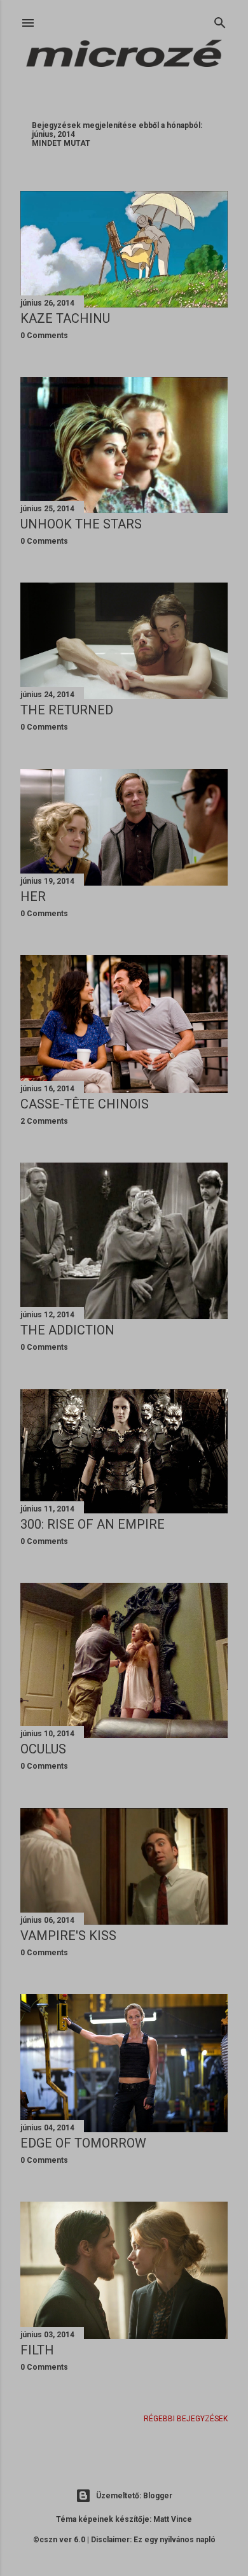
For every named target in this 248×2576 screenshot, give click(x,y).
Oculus (43, 1749)
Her (33, 896)
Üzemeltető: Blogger (134, 2496)
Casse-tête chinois (85, 1104)
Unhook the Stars (81, 524)
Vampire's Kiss (68, 1936)
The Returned (67, 710)
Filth (37, 2350)
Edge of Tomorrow (83, 2143)
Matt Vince (173, 2519)
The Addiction (67, 1330)
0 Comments (44, 336)
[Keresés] (220, 20)
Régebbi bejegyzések (186, 2419)
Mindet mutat (61, 143)
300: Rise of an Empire (93, 1524)
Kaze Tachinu (65, 318)
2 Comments (44, 1121)
